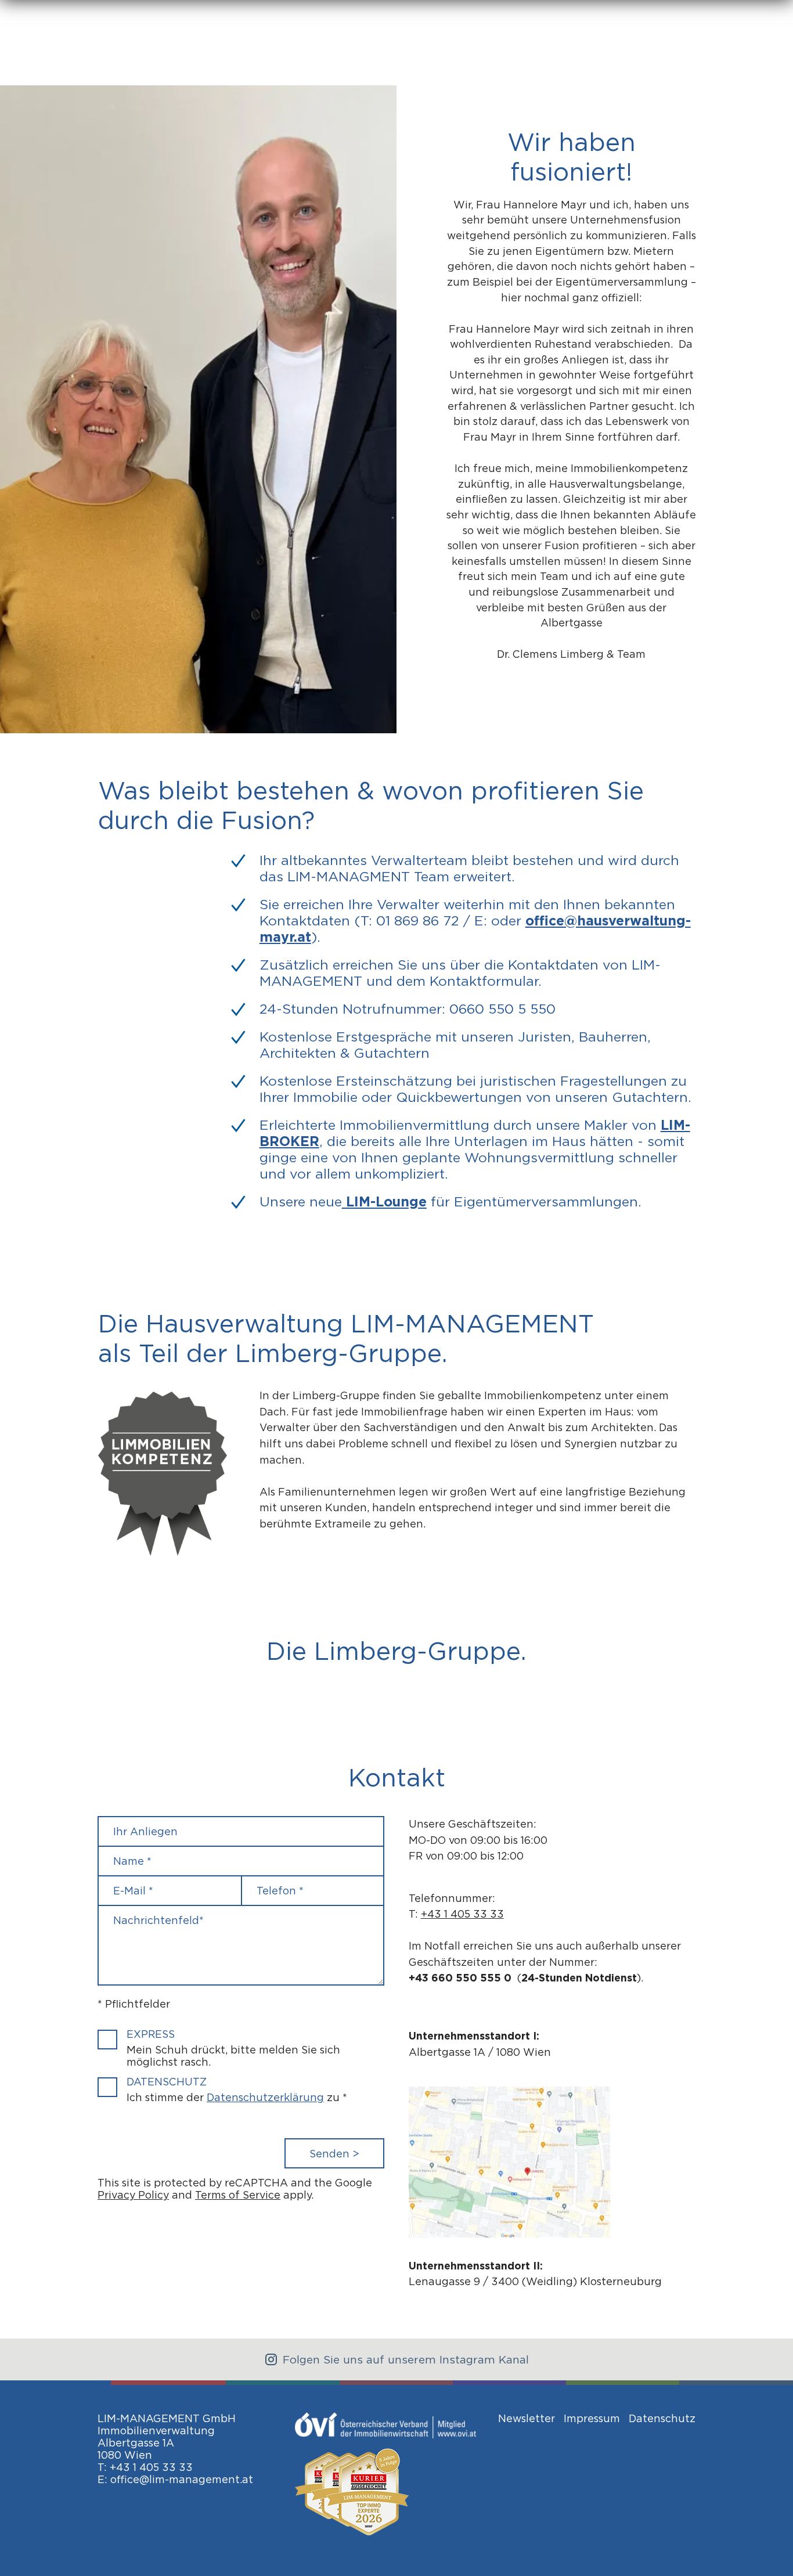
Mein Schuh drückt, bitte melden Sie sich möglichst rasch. (233, 2056)
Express (151, 2034)
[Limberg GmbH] (520, 2234)
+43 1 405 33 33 (462, 1914)
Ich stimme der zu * (237, 2097)
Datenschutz (167, 2082)
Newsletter (527, 2418)
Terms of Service (238, 2195)
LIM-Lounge (384, 1202)
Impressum (592, 2418)
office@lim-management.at (182, 2479)
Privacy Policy (133, 2195)
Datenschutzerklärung (265, 2097)
